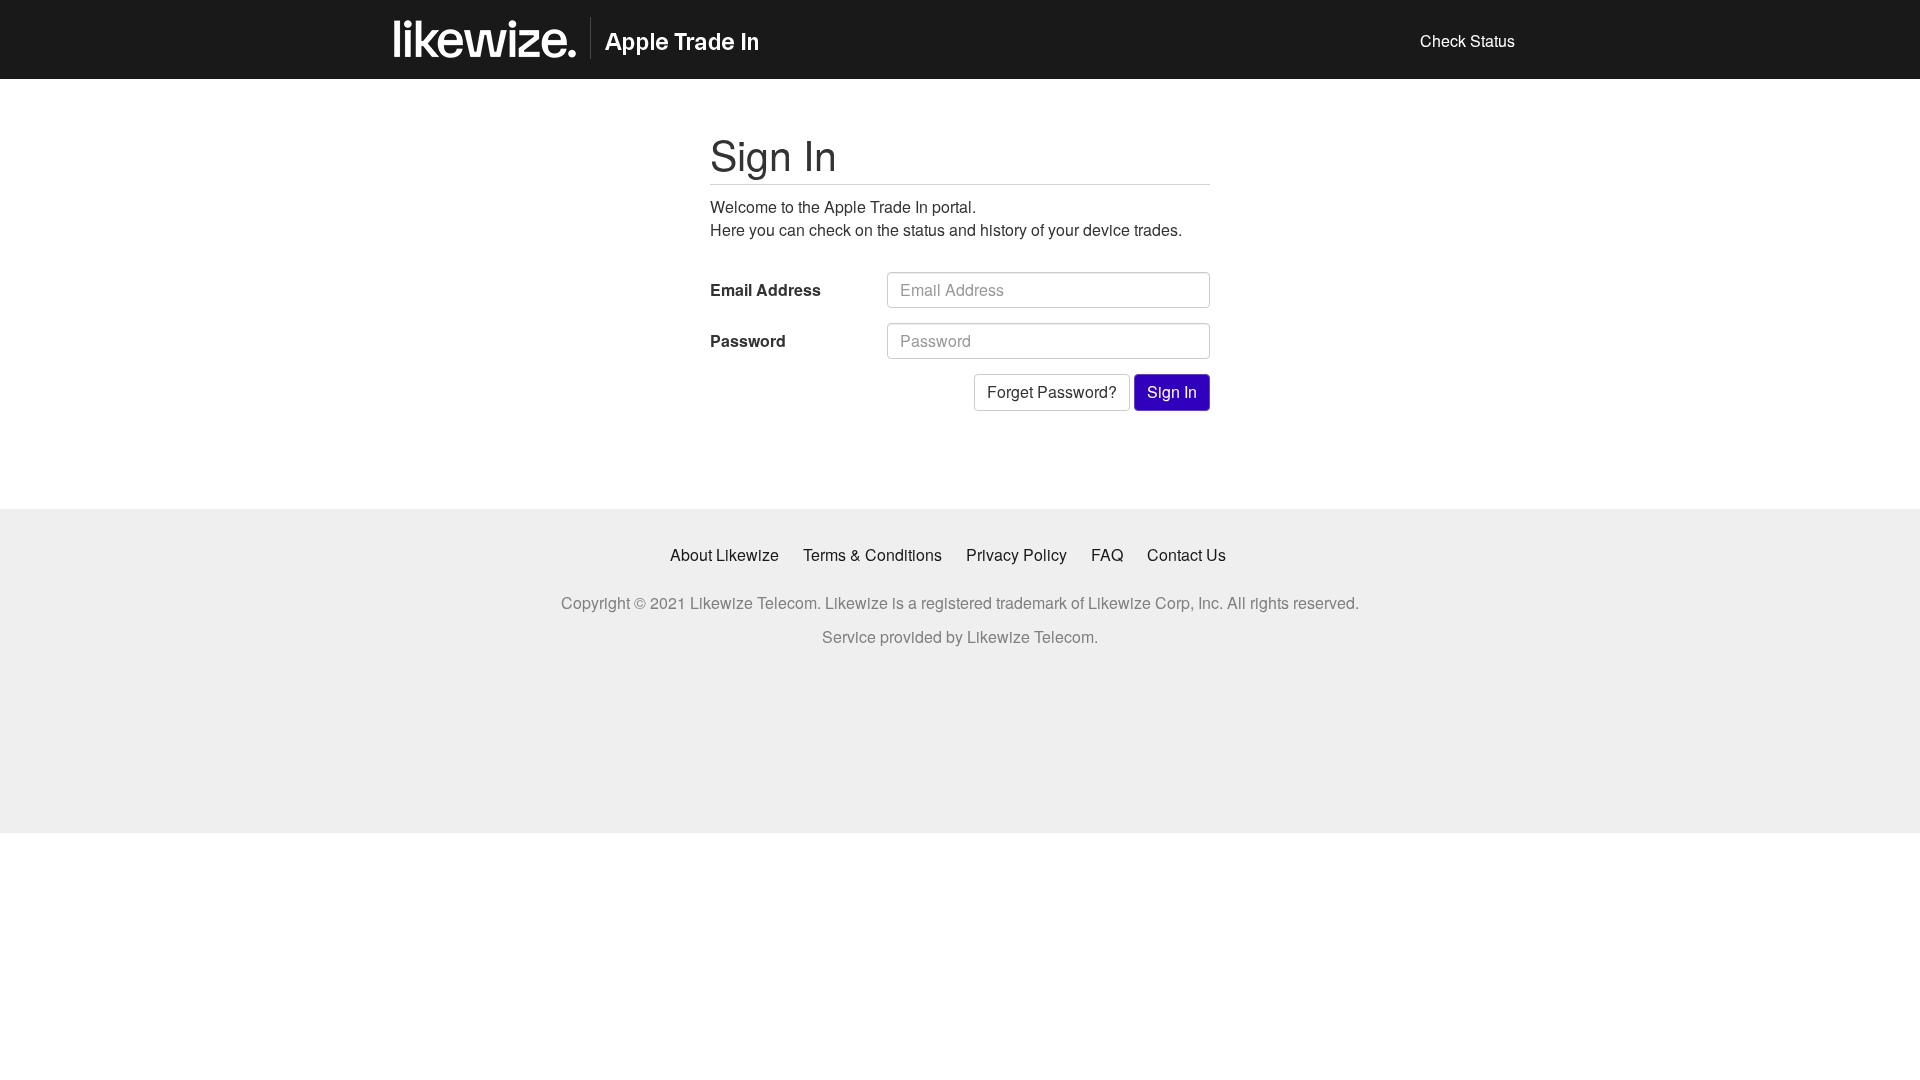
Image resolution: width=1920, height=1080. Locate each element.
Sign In (1172, 391)
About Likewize (724, 554)
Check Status (1467, 40)
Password (748, 340)
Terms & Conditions (872, 554)
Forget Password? (1052, 391)
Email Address (765, 289)
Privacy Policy (1016, 554)
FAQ (1107, 554)
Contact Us (1186, 554)
